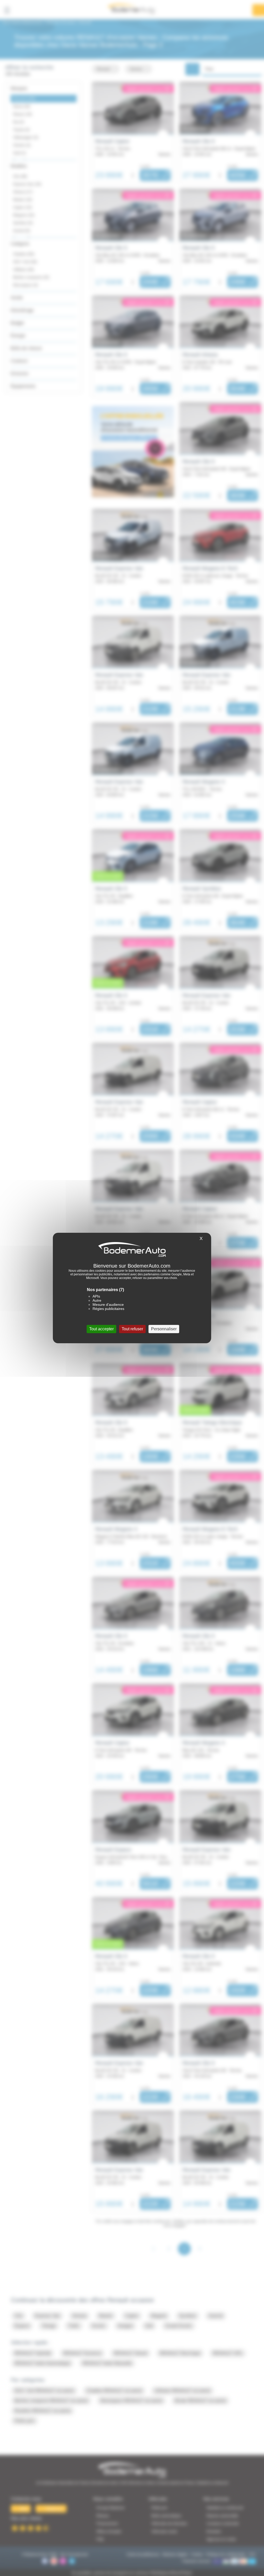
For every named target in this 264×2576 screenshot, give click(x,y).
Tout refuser (132, 1329)
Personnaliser (164, 1329)
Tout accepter (101, 1329)
